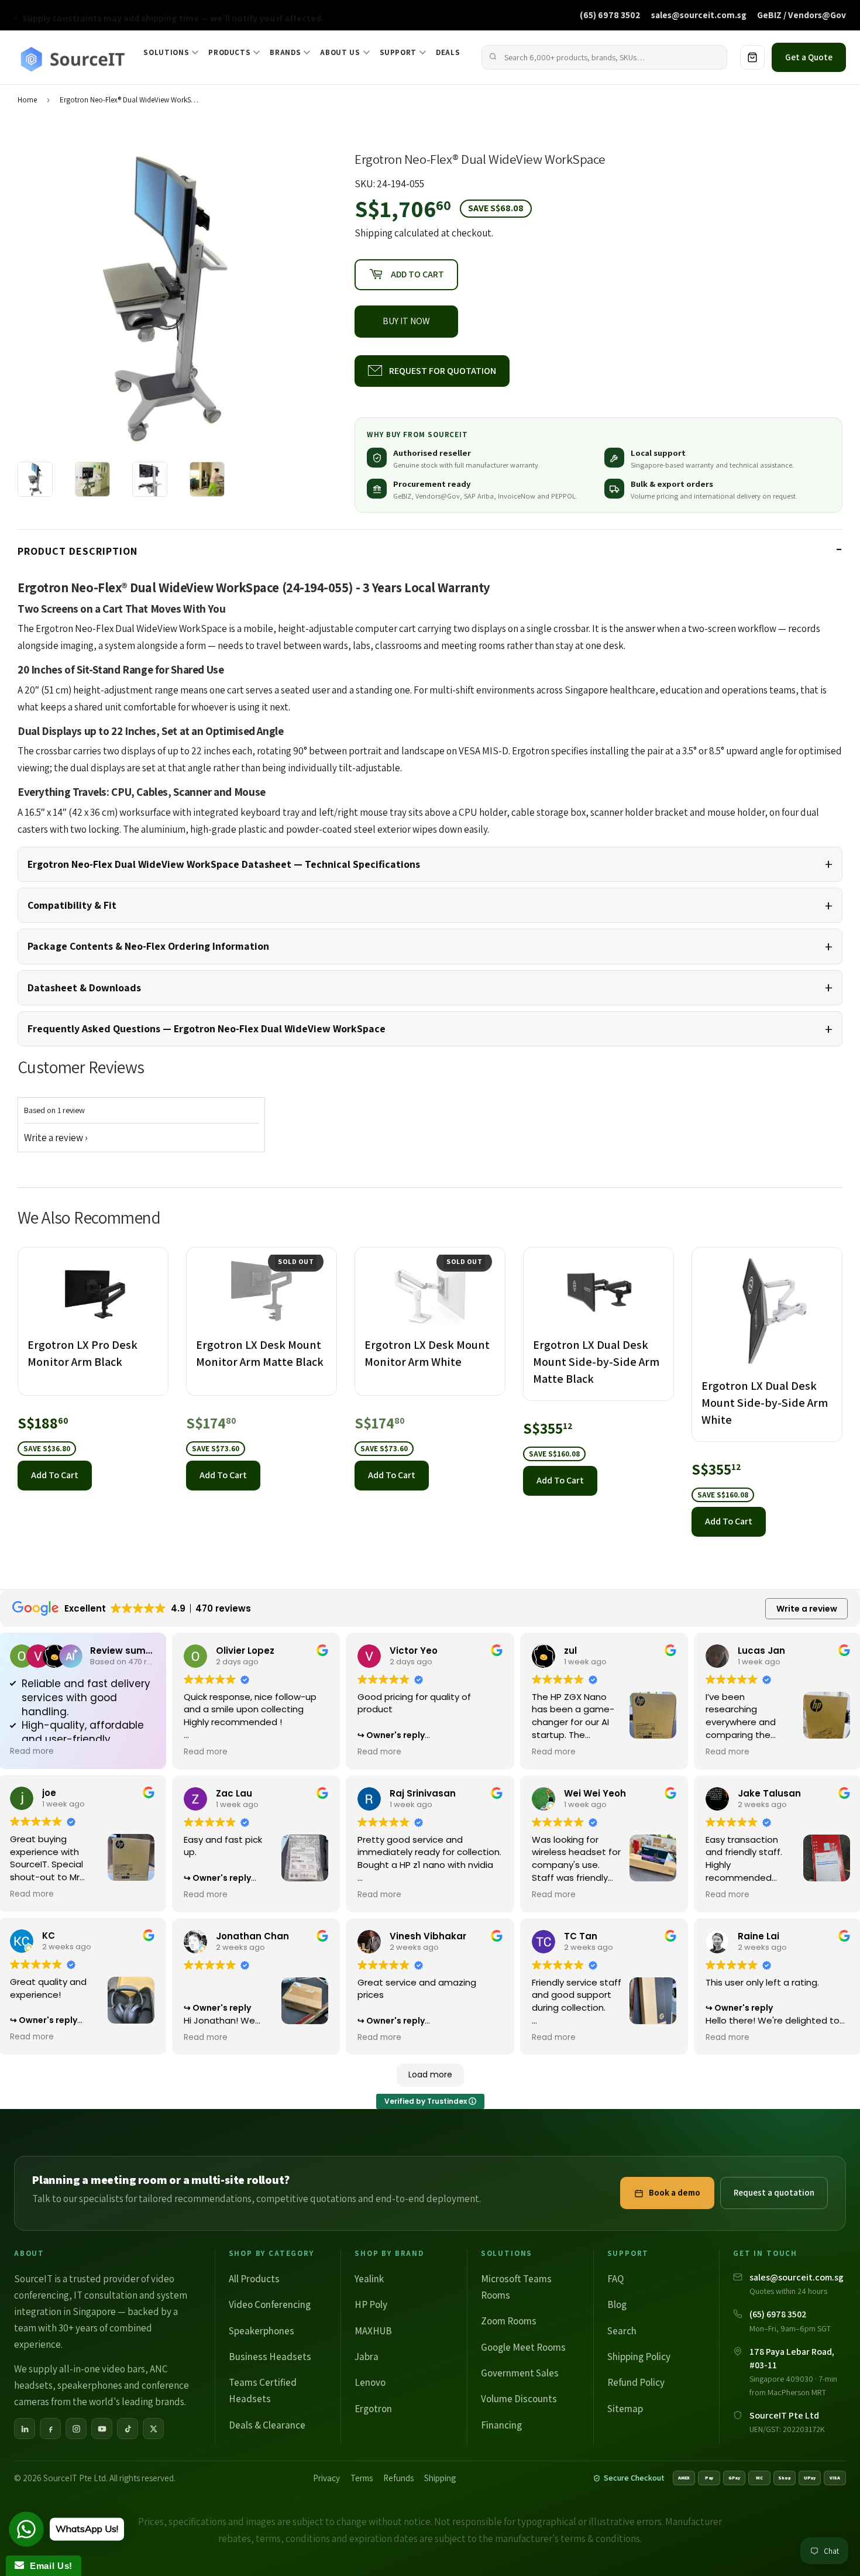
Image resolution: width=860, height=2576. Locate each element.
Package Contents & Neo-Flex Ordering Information (148, 946)
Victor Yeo (414, 1651)
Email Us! (48, 2566)
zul (570, 1651)
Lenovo (370, 2382)
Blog (617, 2304)
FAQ (615, 2279)
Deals (448, 52)
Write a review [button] (807, 1609)
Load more (430, 2074)
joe (49, 1793)
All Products (254, 2279)
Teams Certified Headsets (263, 2390)
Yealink (369, 2279)
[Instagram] (76, 2429)
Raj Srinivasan (423, 1793)
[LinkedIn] (25, 2429)
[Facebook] (50, 2429)
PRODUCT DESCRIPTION (78, 551)
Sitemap (625, 2409)
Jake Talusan (769, 1793)
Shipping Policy (639, 2357)
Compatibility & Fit (72, 905)
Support (398, 52)
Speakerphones (262, 2331)
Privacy (326, 2478)
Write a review (54, 1138)
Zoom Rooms (509, 2321)
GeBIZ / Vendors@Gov (801, 15)
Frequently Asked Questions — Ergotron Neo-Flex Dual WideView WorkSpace (207, 1028)
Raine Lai (758, 1936)
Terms (362, 2478)
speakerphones (90, 2385)
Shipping (374, 233)
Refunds (398, 2478)
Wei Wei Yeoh (595, 1793)
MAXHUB (373, 2331)
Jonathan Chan (252, 1936)
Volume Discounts (519, 2399)
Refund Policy (636, 2382)
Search (622, 2331)
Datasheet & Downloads (84, 988)
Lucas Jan (761, 1651)
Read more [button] (32, 1751)
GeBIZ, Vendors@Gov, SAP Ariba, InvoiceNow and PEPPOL (484, 496)
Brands (285, 52)
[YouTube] (102, 2429)
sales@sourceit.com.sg (699, 15)
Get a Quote (809, 57)
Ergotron (373, 2409)
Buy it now (406, 321)
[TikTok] (128, 2429)
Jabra (367, 2357)
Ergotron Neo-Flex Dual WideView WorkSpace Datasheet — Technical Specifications (224, 864)
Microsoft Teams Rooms (516, 2287)
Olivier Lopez (245, 1651)
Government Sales (520, 2373)
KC (49, 1936)
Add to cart (55, 1475)
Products (229, 52)
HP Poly (371, 2304)
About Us (340, 52)
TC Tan (581, 1936)
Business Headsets (270, 2357)
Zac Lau (234, 1793)
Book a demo (675, 2192)
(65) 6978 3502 (610, 15)
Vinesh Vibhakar (428, 1936)
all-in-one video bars (102, 2369)
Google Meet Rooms (523, 2347)
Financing (501, 2425)
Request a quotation (774, 2192)
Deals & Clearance (267, 2425)
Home (27, 100)
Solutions (166, 52)
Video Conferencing (270, 2304)
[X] (153, 2429)
